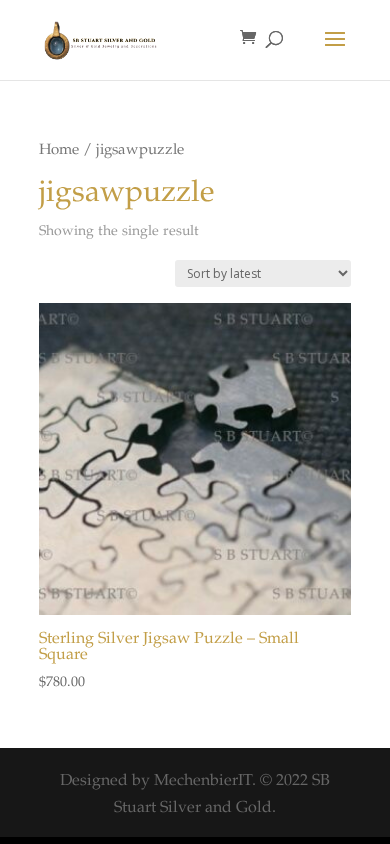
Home (59, 150)
